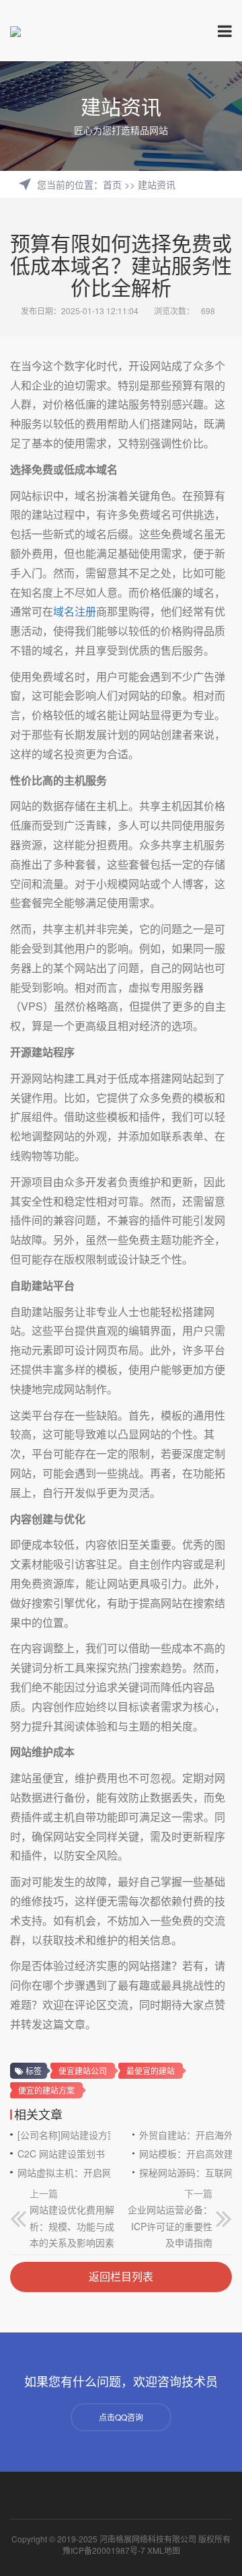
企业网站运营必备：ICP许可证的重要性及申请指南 (170, 2226)
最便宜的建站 (151, 2070)
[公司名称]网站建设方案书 (64, 2135)
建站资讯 (157, 184)
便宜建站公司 (83, 2070)
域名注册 (75, 611)
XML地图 (164, 2550)
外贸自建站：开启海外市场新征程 (186, 2135)
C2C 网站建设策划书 (61, 2154)
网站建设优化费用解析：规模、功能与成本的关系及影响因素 (72, 2226)
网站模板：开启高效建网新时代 (186, 2154)
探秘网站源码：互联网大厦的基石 (186, 2172)
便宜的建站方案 (46, 2090)
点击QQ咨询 (121, 2417)
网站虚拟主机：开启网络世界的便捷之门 (64, 2172)
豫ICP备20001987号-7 (104, 2550)
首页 (112, 184)
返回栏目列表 (121, 2276)
